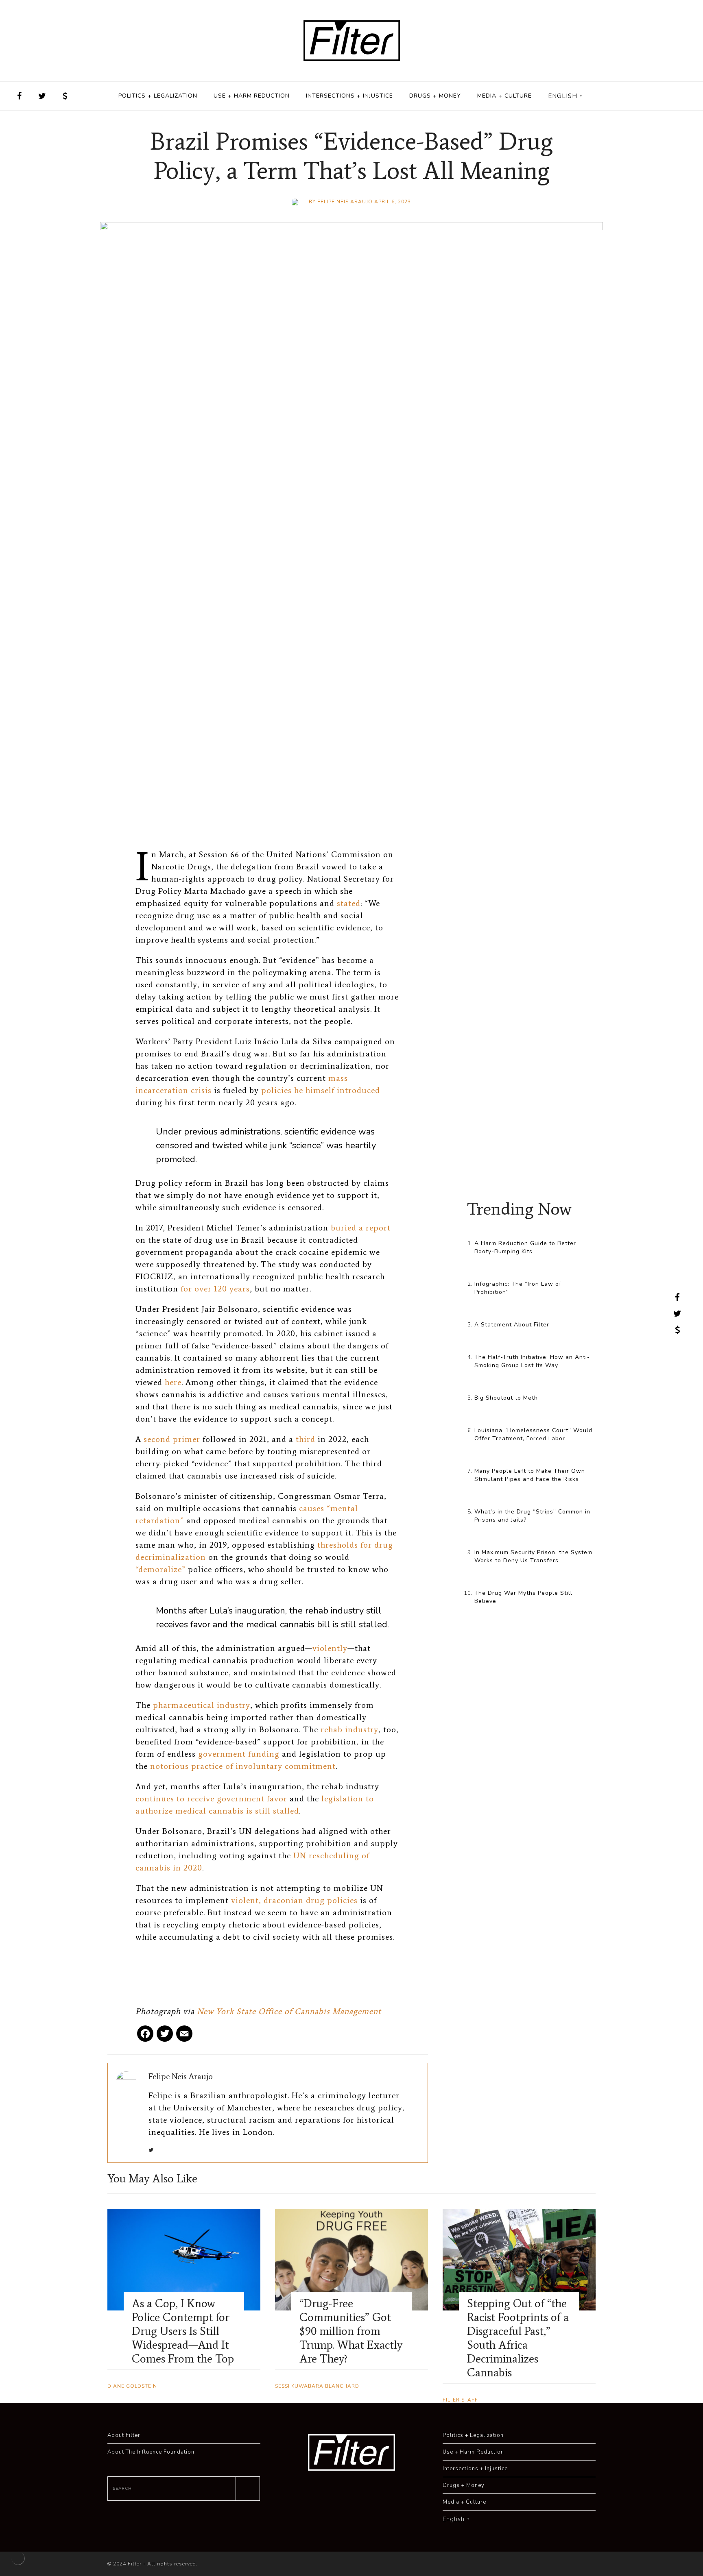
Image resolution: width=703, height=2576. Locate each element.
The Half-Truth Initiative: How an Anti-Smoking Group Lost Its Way (532, 1361)
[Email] (184, 2037)
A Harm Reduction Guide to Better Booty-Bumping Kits (525, 1247)
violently (330, 1648)
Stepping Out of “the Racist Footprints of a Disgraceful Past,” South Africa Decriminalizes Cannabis (518, 2338)
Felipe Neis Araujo (345, 202)
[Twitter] (165, 2037)
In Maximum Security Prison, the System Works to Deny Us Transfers (533, 1556)
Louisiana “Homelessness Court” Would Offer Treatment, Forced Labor (533, 1434)
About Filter (124, 2435)
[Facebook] (145, 2037)
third (306, 1439)
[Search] (248, 2489)
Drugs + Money (435, 96)
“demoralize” (160, 1569)
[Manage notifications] (18, 2558)
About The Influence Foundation (151, 2452)
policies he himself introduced (321, 1090)
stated (349, 903)
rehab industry (349, 1729)
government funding (239, 1754)
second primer (172, 1439)
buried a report (361, 1228)
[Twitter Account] (42, 96)
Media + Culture (504, 96)
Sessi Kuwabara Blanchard (317, 2386)
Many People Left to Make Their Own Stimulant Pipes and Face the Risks (530, 1475)
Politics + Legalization (158, 96)
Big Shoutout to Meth (506, 1398)
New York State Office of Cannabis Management (289, 2011)
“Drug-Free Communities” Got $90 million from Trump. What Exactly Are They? (351, 2331)
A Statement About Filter (512, 1325)
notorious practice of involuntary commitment (243, 1766)
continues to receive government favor (211, 1799)
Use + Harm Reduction (252, 96)
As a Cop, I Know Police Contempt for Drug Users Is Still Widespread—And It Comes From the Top (183, 2331)
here (173, 1382)
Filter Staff (460, 2400)
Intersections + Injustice (349, 96)
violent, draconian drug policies (294, 1900)
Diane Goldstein (132, 2386)
